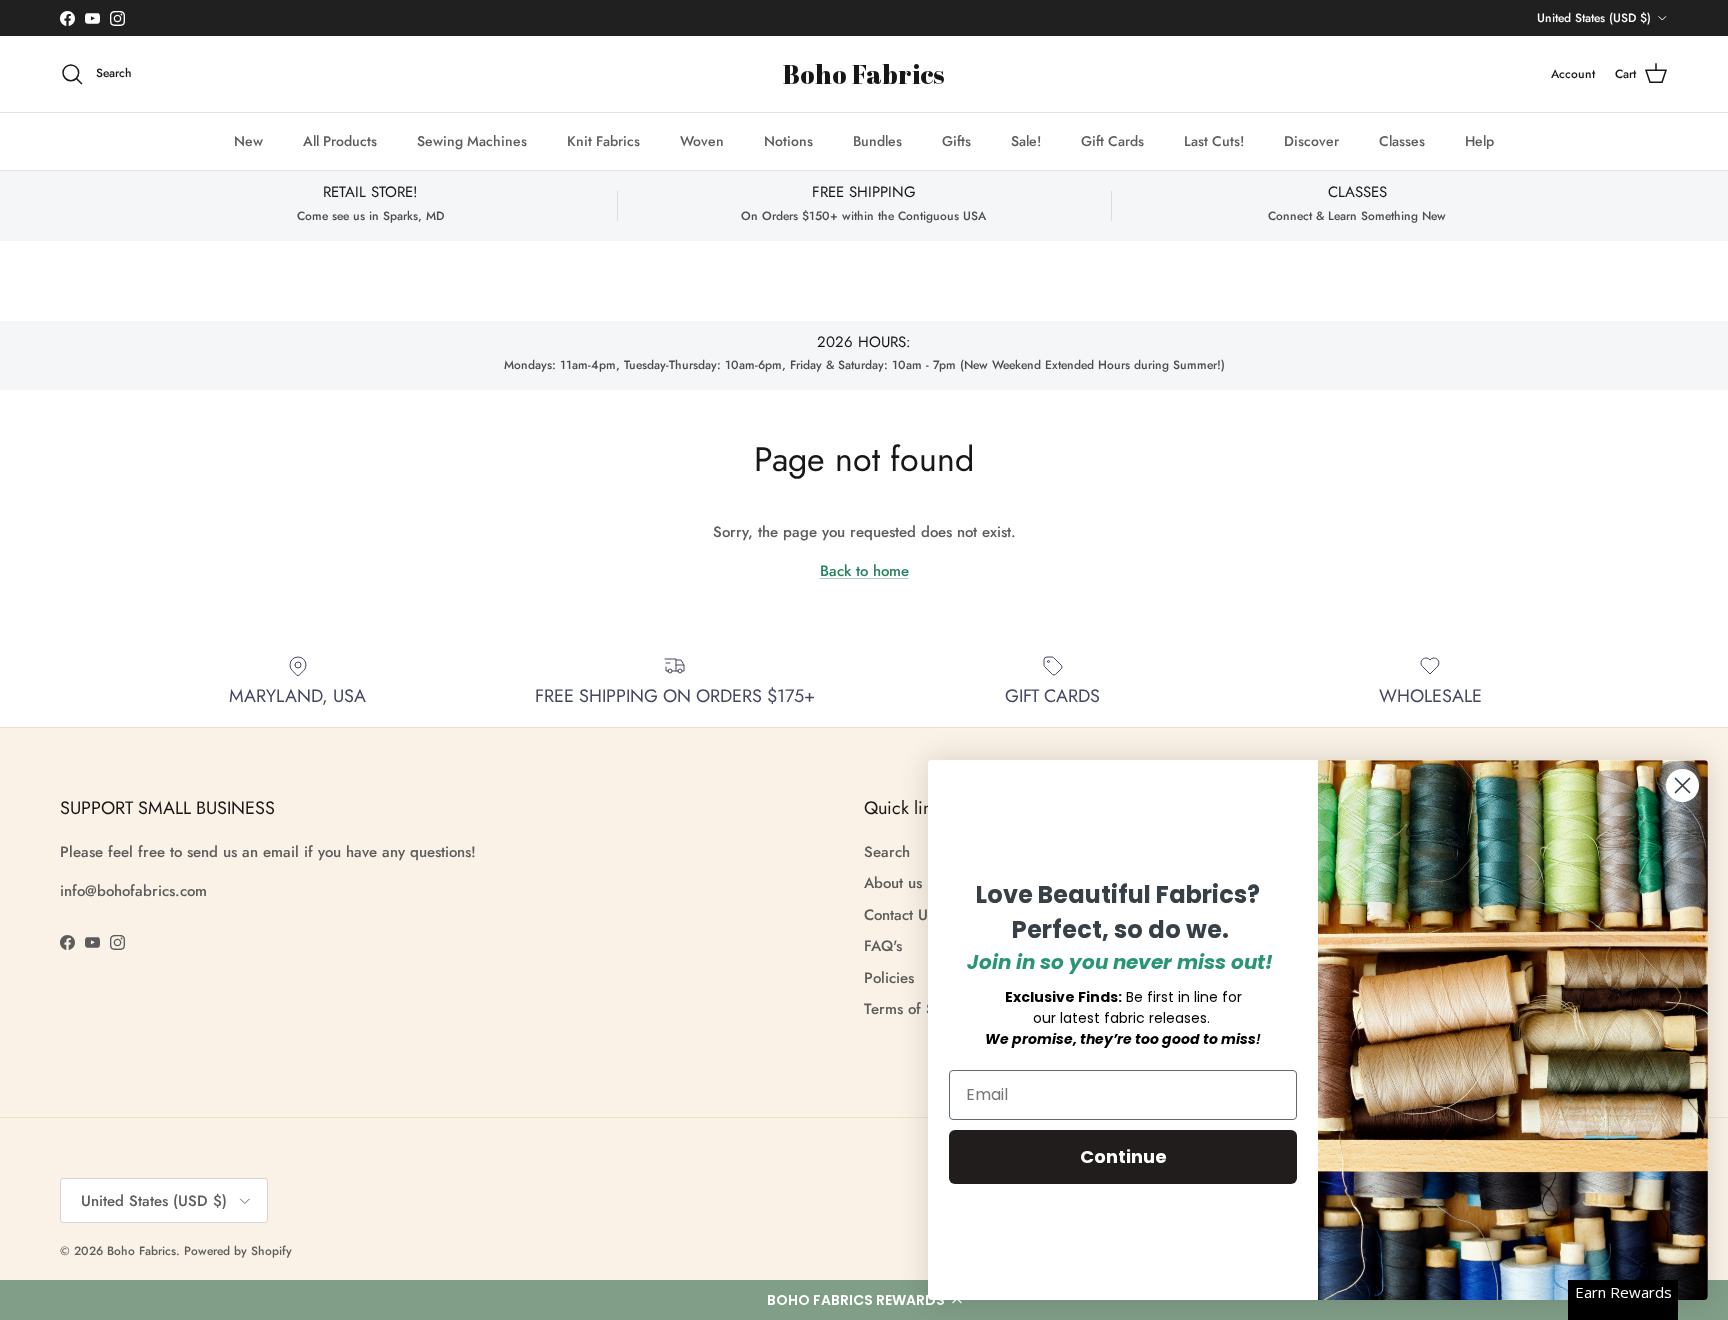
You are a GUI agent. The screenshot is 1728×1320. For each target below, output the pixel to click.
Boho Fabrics (141, 1251)
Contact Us (899, 915)
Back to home (864, 571)
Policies (889, 978)
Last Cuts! (1214, 141)
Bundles (877, 141)
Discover (1311, 141)
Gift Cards (1112, 141)
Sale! (1026, 141)
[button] (864, 1300)
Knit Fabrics (603, 141)
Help (1479, 141)
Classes (1402, 141)
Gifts (956, 141)
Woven (702, 141)
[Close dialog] (1682, 785)
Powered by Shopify (238, 1251)
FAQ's (883, 946)
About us (893, 883)
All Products (340, 141)
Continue (1123, 1156)
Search (887, 852)
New (248, 141)
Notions (788, 141)
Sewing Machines (472, 141)
